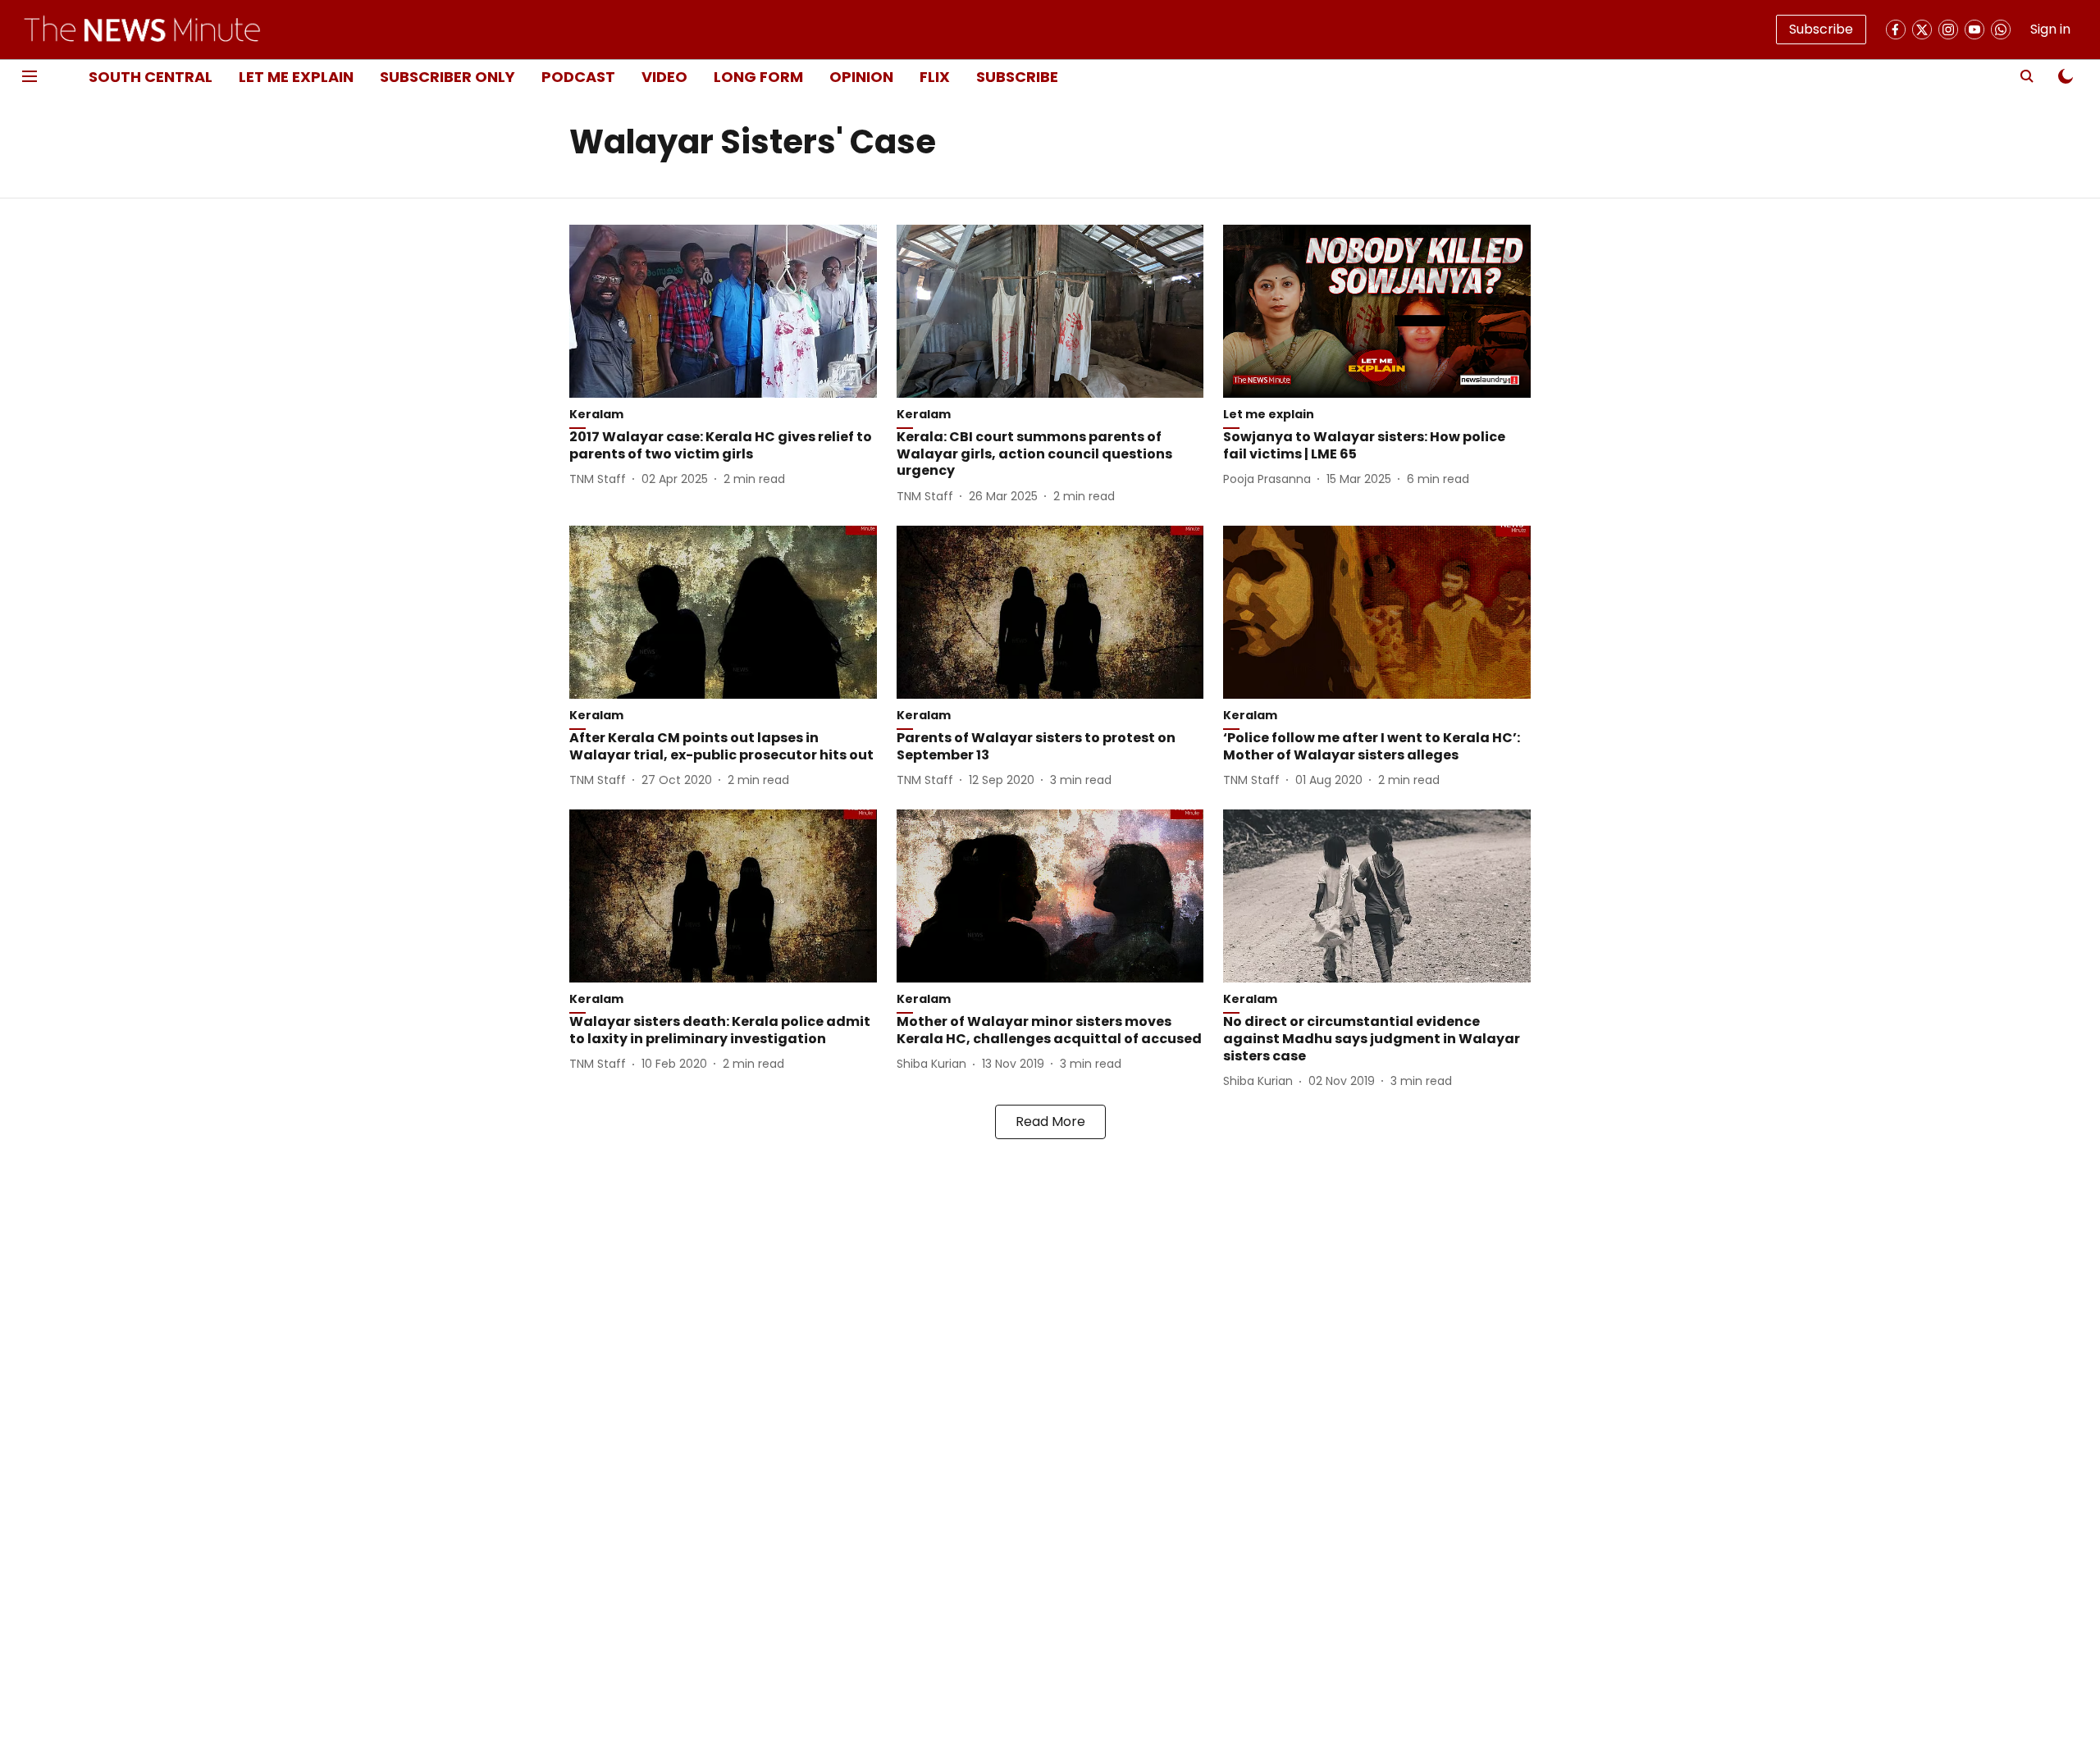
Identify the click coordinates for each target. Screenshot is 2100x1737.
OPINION (861, 77)
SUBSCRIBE (1017, 77)
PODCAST (578, 77)
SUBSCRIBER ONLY (447, 77)
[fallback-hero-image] (723, 311)
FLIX (935, 77)
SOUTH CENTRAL (151, 77)
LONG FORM (758, 77)
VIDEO (664, 77)
